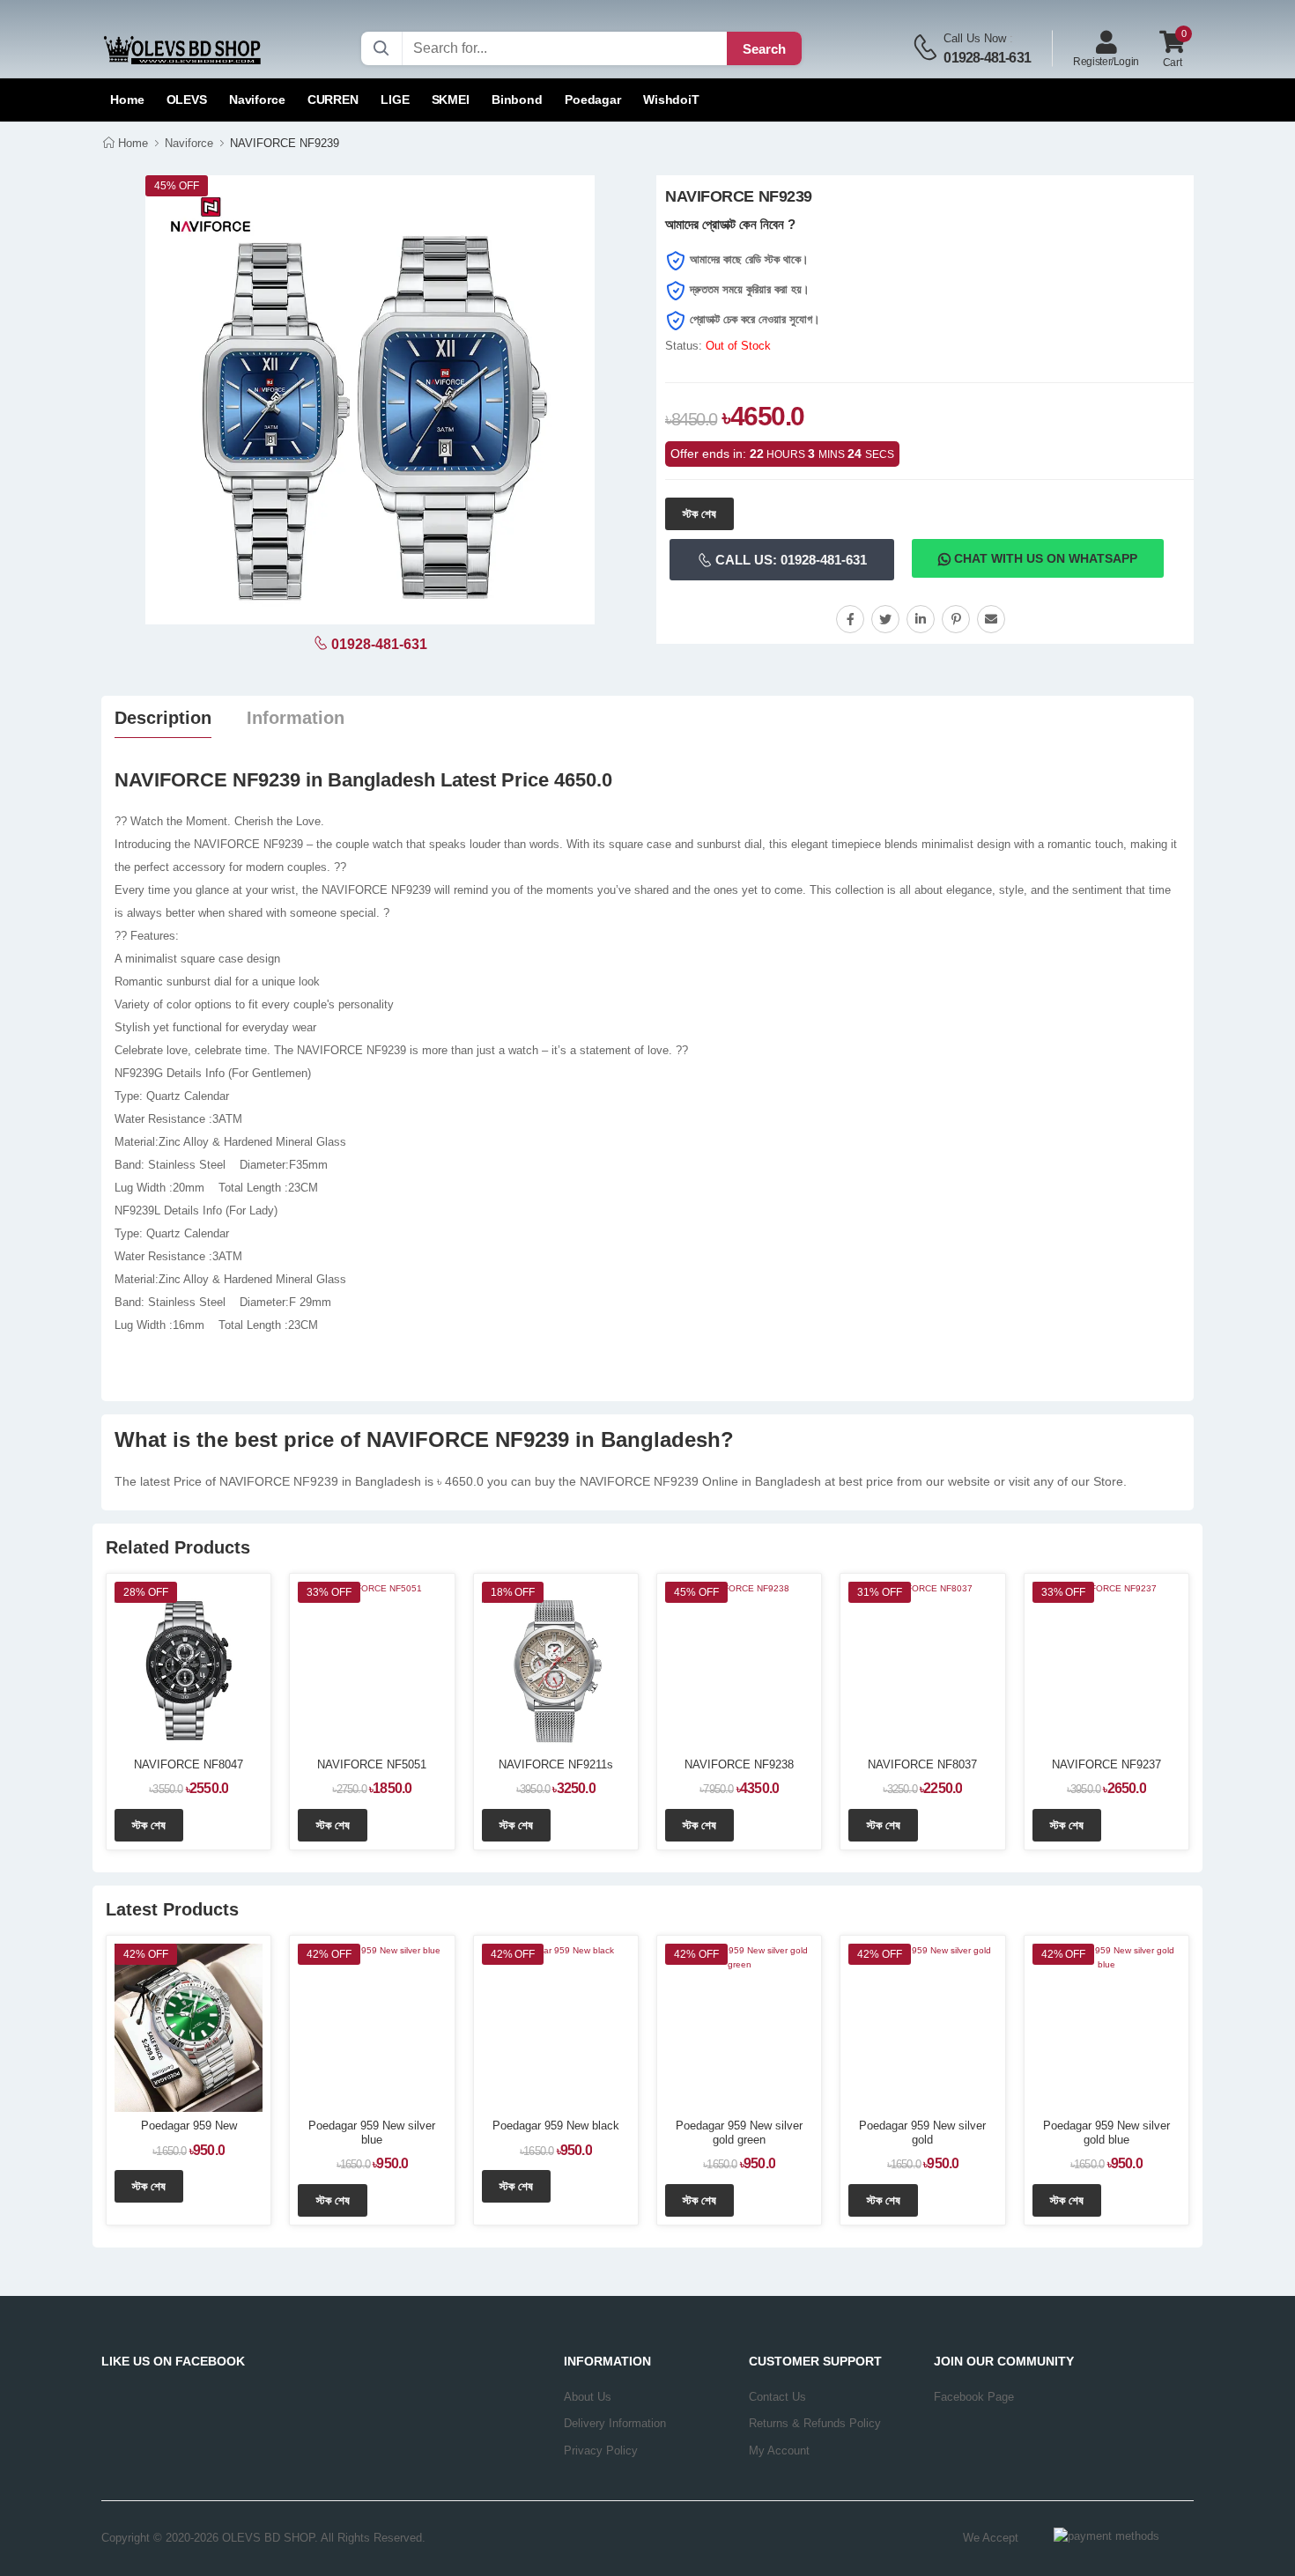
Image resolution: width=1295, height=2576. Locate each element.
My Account (779, 2451)
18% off (513, 1592)
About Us (588, 2397)
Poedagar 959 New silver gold (922, 2133)
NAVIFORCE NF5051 (372, 1764)
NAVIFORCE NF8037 (922, 1764)
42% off (146, 1954)
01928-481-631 (987, 58)
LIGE (395, 100)
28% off (146, 1592)
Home (127, 100)
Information (296, 718)
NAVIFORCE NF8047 (189, 1764)
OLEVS (187, 100)
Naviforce (257, 100)
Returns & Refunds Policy (815, 2423)
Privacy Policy (601, 2451)
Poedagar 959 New (189, 2126)
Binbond (517, 100)
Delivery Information (615, 2423)
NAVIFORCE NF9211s (556, 1764)
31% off (880, 1592)
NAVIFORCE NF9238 (739, 1764)
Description (163, 718)
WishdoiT (671, 100)
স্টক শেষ (699, 514)
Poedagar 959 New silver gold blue (1106, 2133)
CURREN (333, 100)
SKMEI (451, 100)
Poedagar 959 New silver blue (372, 2133)
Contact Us (777, 2397)
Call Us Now (975, 38)
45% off (696, 1592)
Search (764, 49)
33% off (329, 1592)
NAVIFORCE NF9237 (1106, 1764)
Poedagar (593, 100)
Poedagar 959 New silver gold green (739, 2133)
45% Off (177, 186)
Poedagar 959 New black (556, 2126)
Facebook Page (974, 2397)
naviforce (189, 143)
